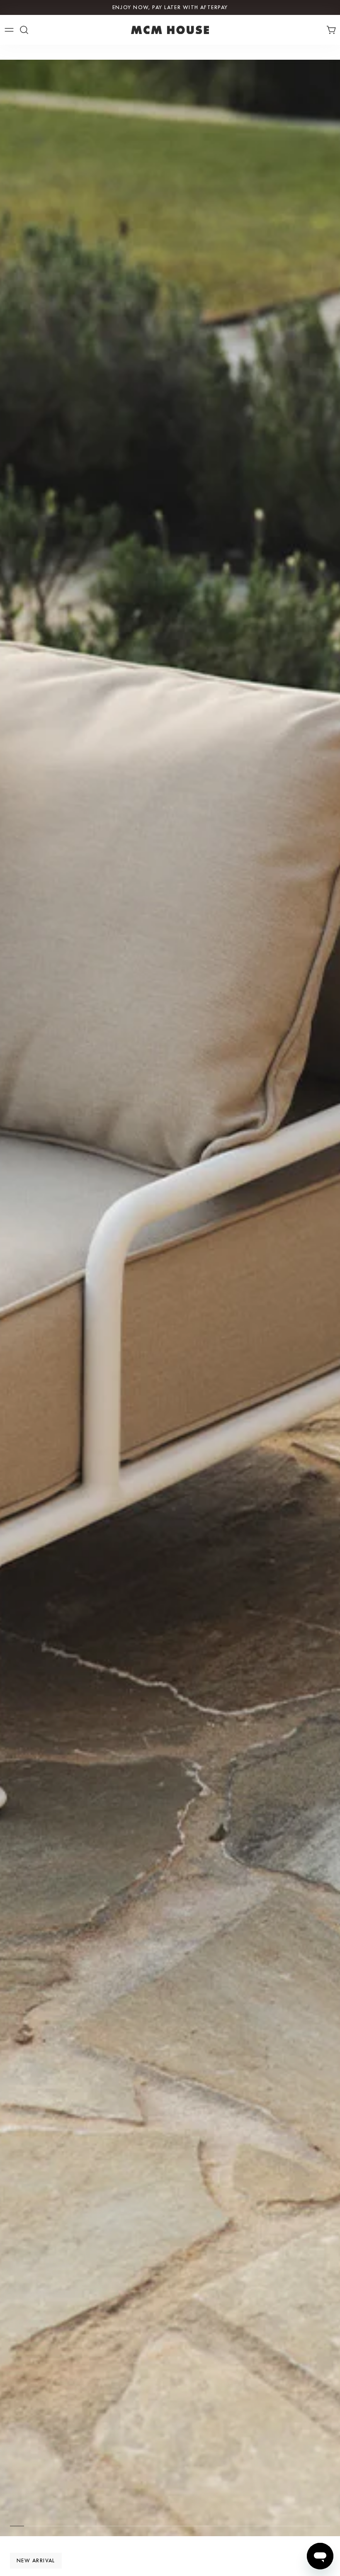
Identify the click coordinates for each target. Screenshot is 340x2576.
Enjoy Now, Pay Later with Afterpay (170, 7)
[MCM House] (170, 30)
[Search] (24, 30)
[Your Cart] (333, 30)
